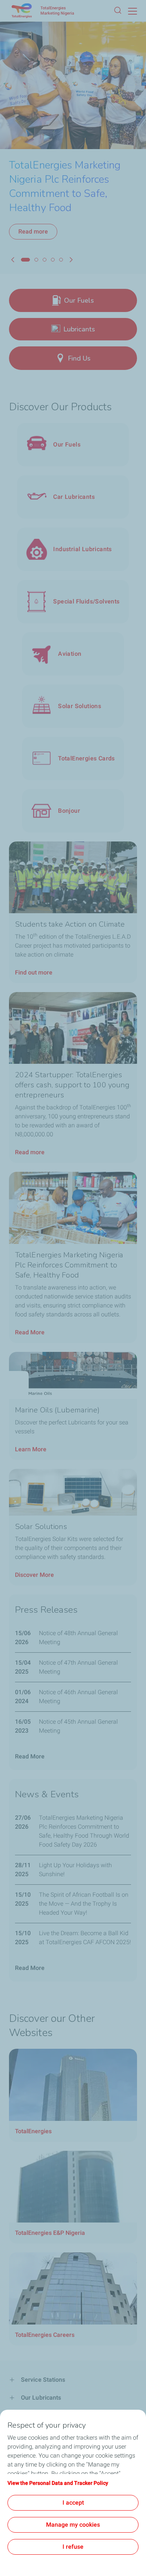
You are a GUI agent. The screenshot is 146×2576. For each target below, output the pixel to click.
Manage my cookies (73, 2525)
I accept (73, 2503)
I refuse (73, 2547)
